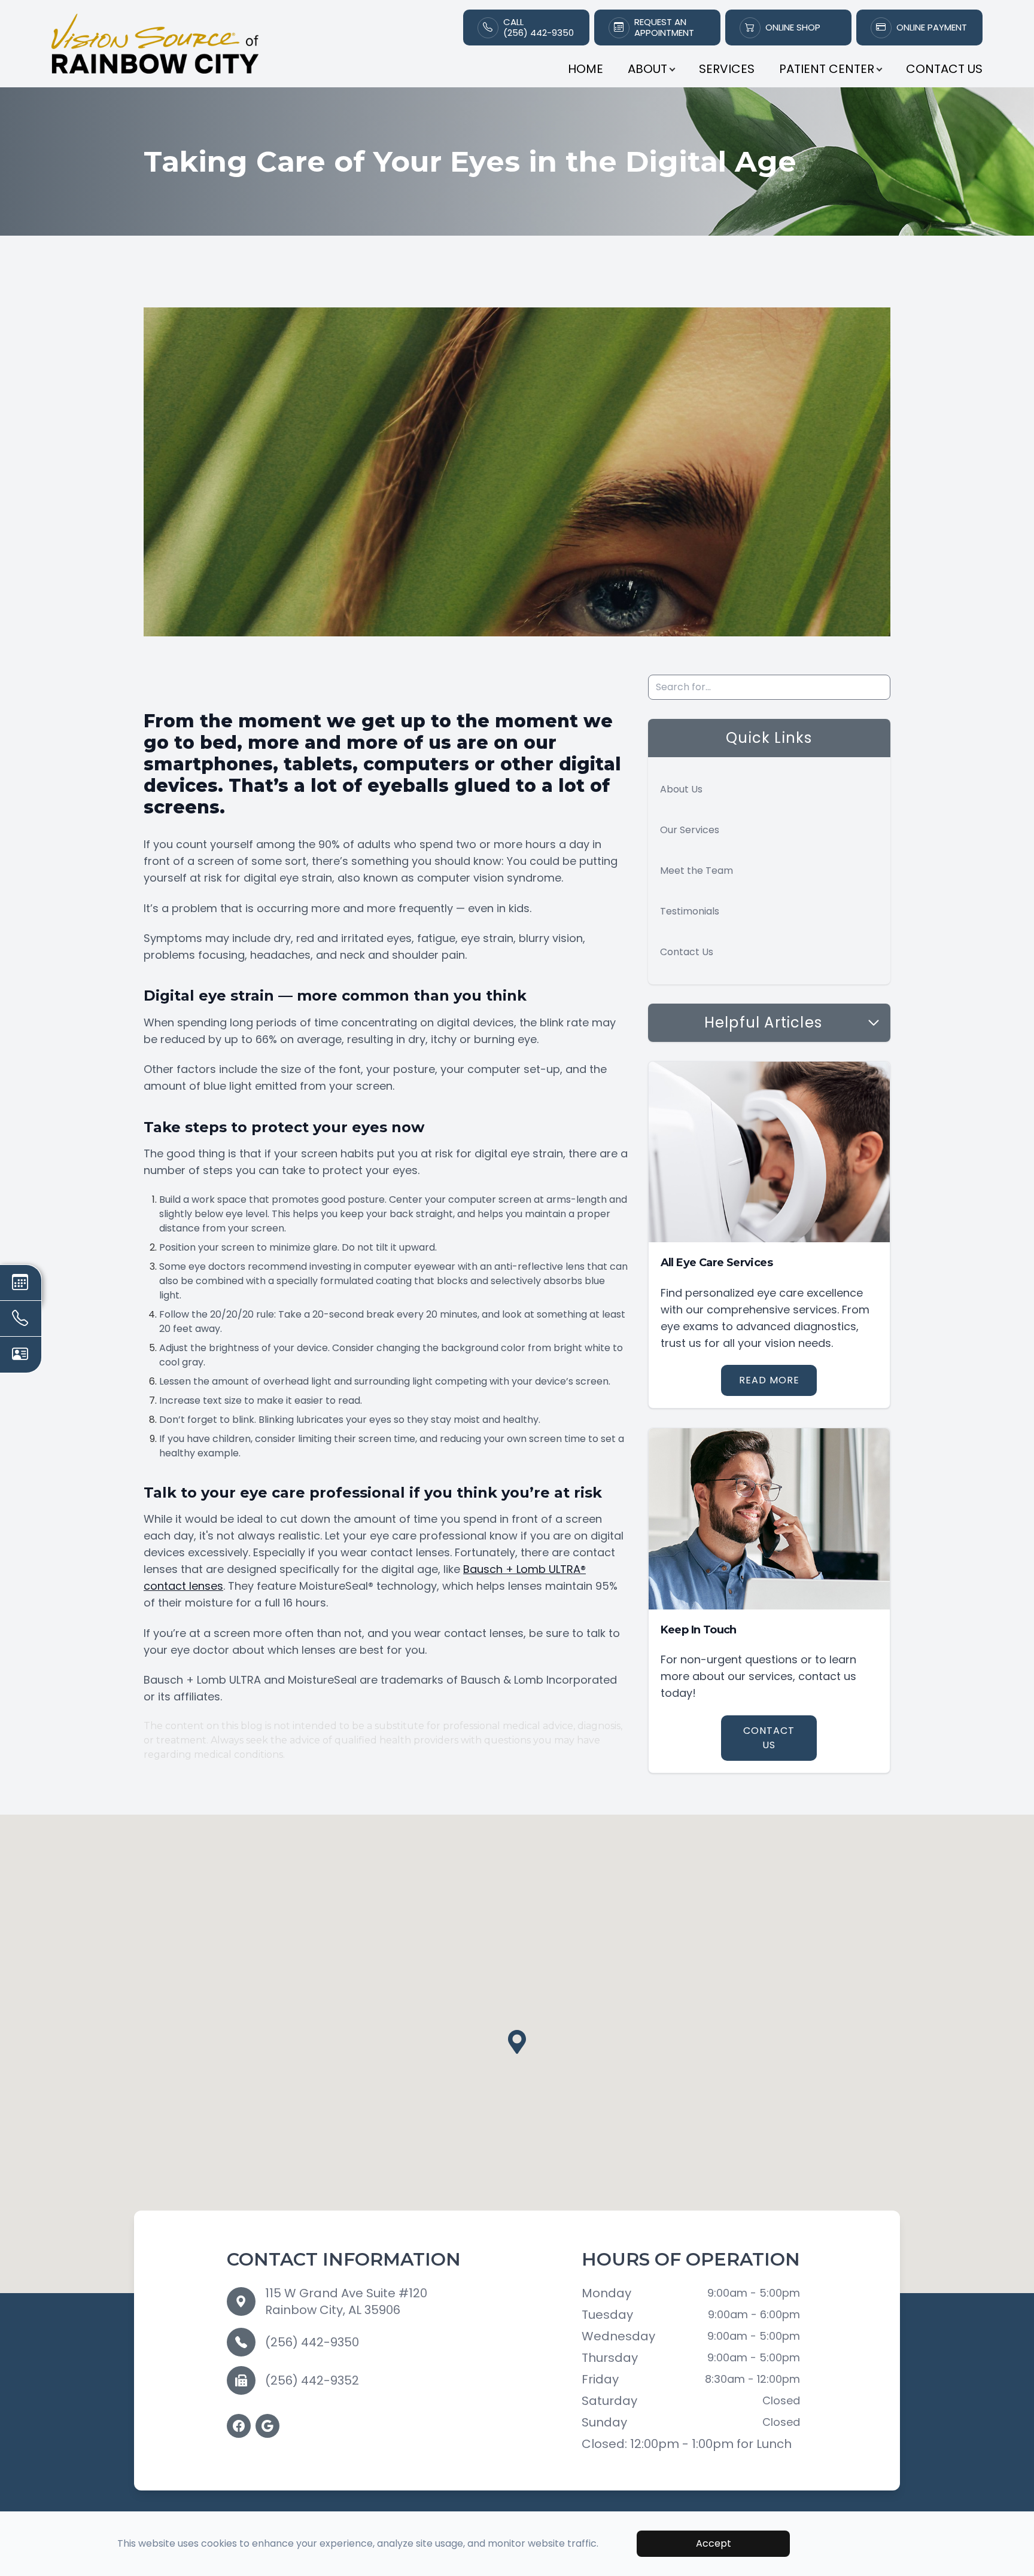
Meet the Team (697, 871)
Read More (769, 1380)
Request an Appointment (664, 28)
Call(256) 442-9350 (539, 28)
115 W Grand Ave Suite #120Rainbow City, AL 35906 (346, 2301)
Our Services (690, 830)
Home (586, 69)
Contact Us (944, 69)
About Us (681, 789)
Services (727, 69)
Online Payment (932, 28)
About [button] (647, 69)
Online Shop (793, 28)
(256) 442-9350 (312, 2342)
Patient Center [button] (827, 69)
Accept (714, 2543)
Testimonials (690, 911)
